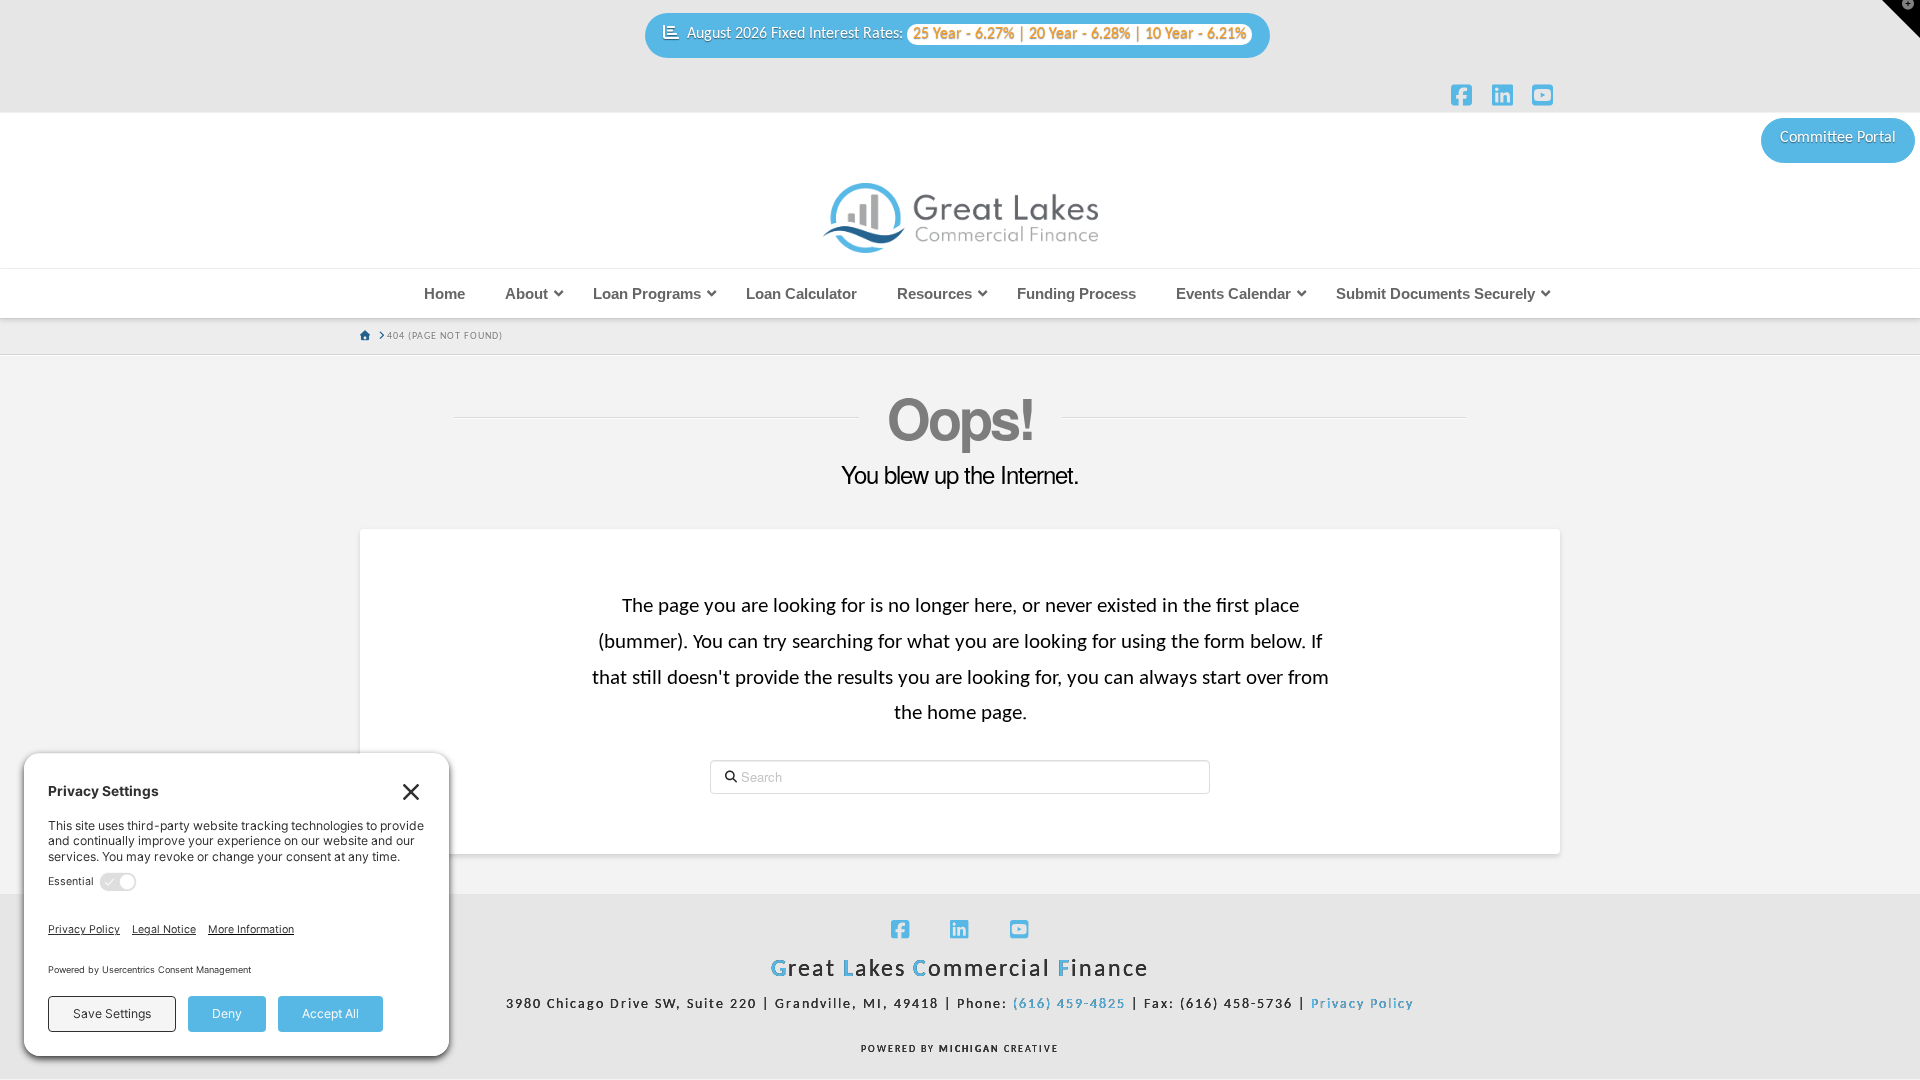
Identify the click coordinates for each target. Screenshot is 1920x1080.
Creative (999, 1049)
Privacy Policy (1362, 1004)
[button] (1901, 19)
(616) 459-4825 (1069, 1004)
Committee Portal (1838, 138)
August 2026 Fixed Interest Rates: (966, 34)
